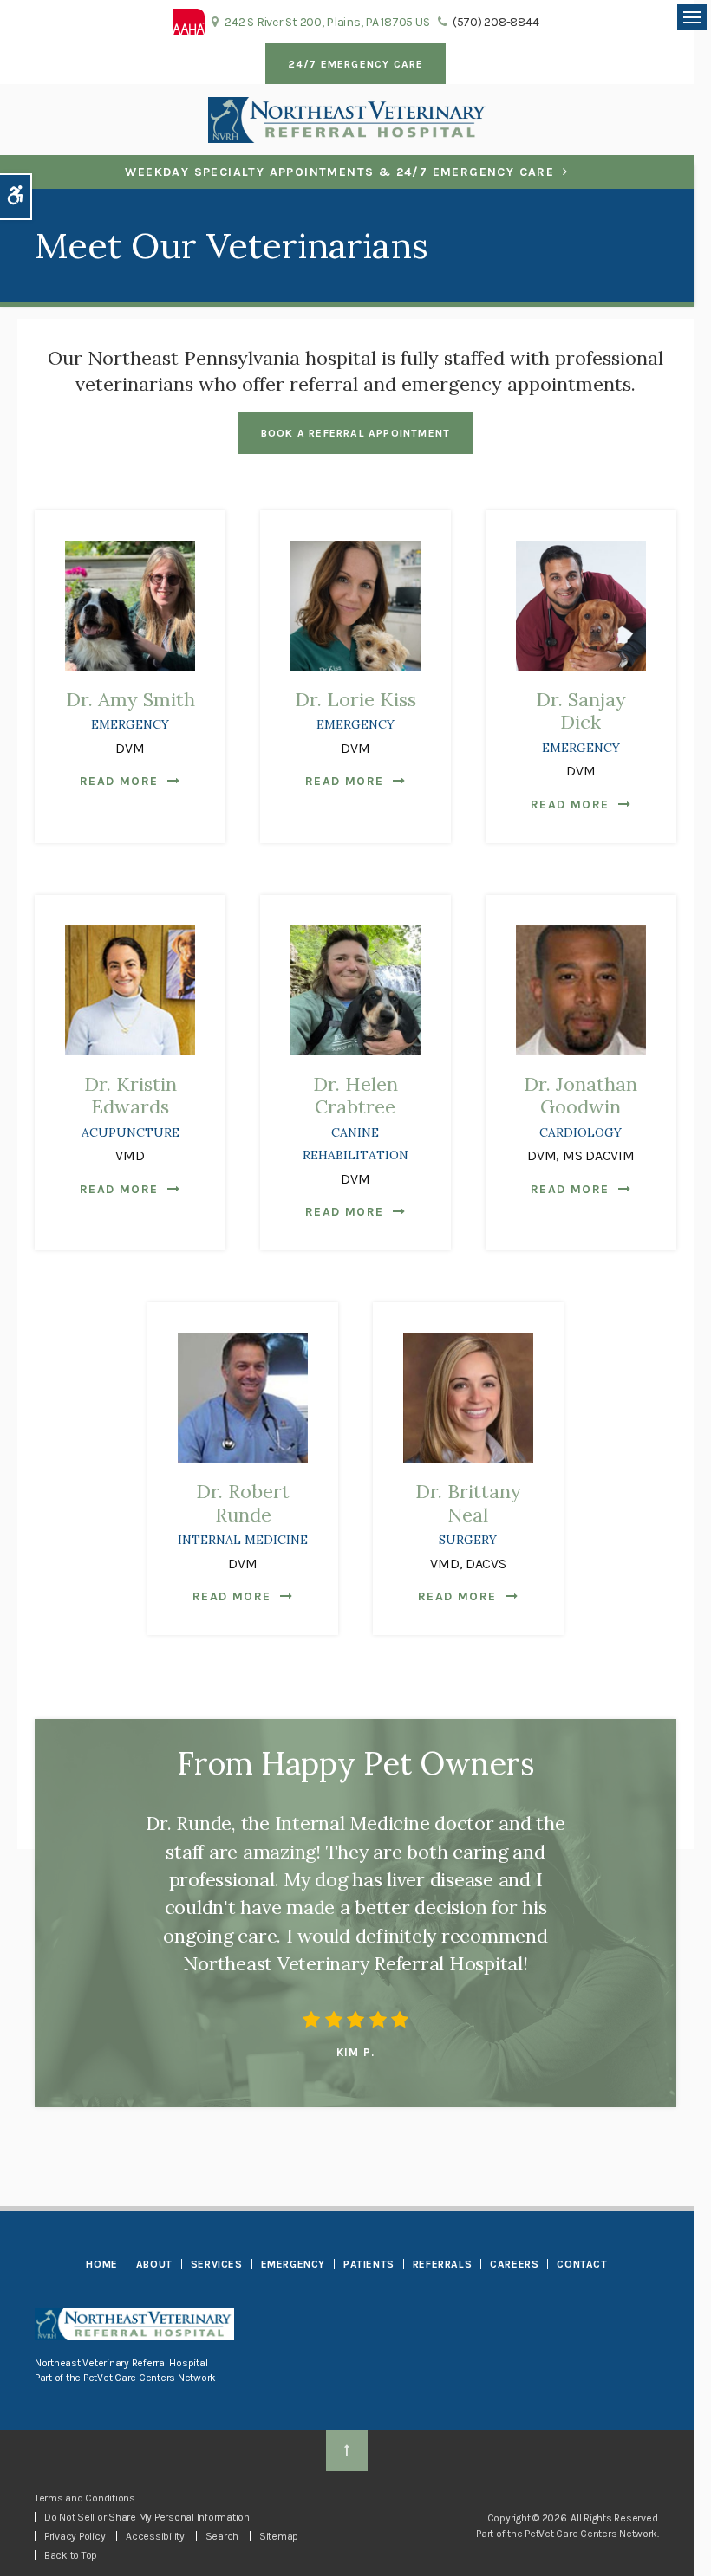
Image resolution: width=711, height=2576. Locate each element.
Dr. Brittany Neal (468, 1513)
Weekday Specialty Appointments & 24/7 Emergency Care (339, 172)
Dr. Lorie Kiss (355, 710)
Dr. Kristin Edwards (130, 1106)
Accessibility (155, 2536)
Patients (369, 2264)
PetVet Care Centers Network (150, 2378)
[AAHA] (189, 20)
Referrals (442, 2264)
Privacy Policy (75, 2536)
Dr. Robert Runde (243, 1513)
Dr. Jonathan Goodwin (581, 1106)
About (154, 2264)
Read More (119, 781)
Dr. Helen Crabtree (355, 1118)
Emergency (293, 2264)
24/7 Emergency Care (356, 64)
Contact (582, 2264)
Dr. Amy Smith (130, 710)
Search (222, 2536)
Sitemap (279, 2536)
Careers (514, 2264)
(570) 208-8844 (496, 22)
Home (101, 2264)
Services (217, 2264)
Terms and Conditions (85, 2498)
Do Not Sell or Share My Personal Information (147, 2517)
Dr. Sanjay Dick (581, 721)
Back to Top (71, 2555)
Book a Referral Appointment (355, 433)
